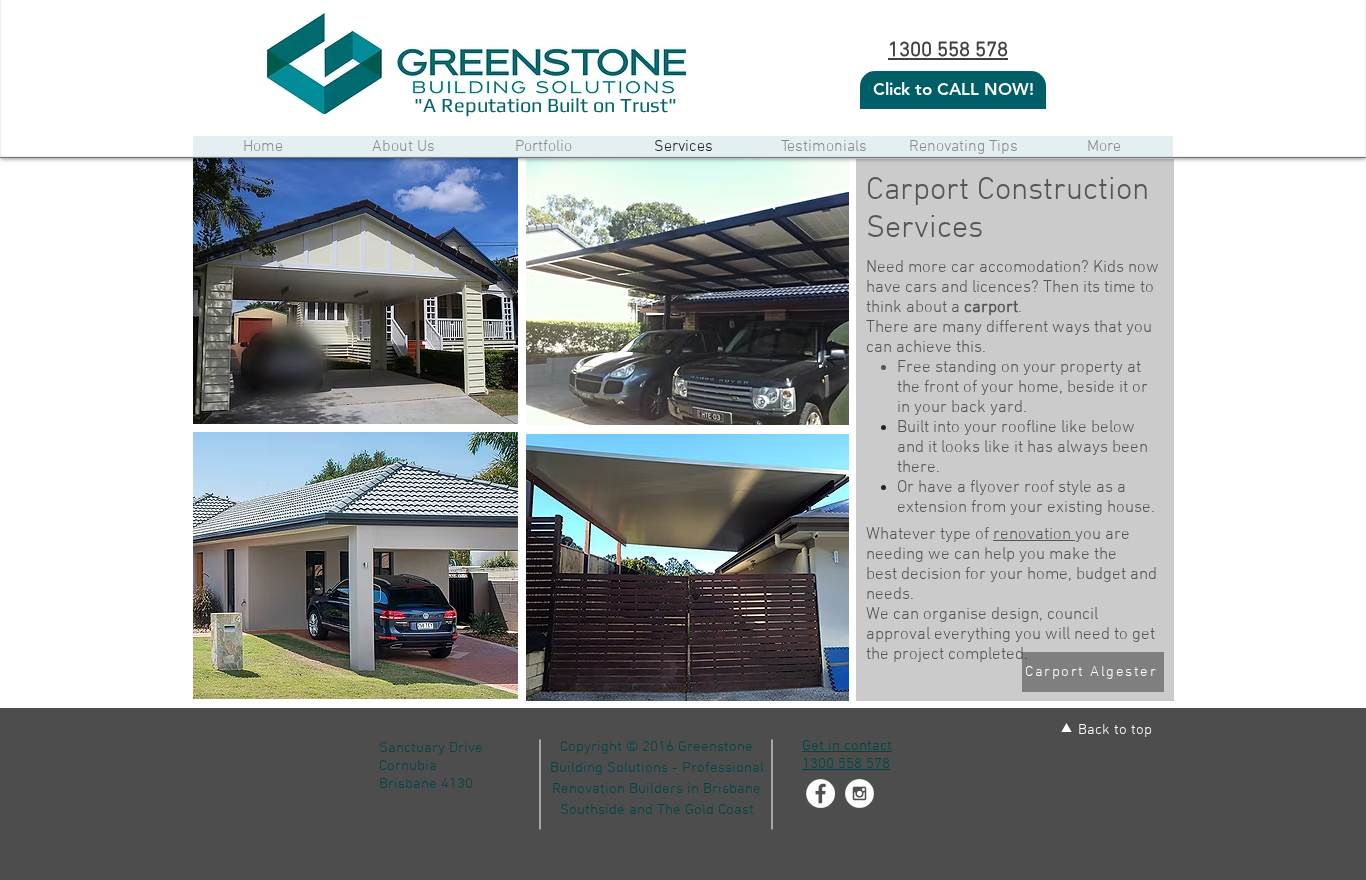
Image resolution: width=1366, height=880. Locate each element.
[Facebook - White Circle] (820, 793)
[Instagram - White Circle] (859, 793)
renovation (1034, 535)
